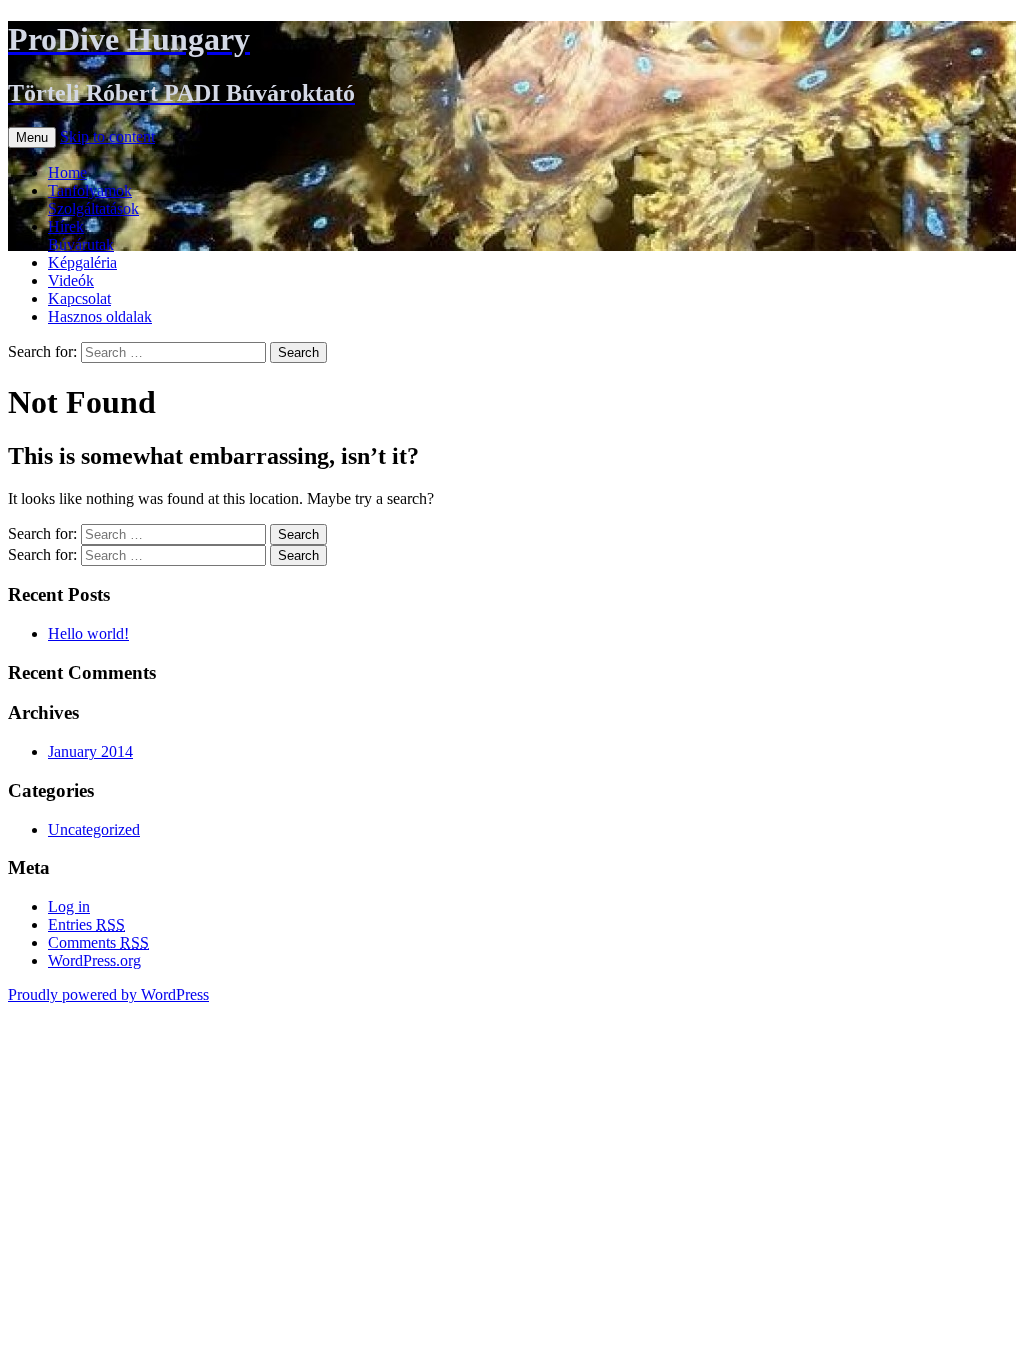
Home (67, 172)
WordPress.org (94, 960)
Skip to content (107, 136)
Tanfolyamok (90, 190)
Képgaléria (82, 262)
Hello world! (88, 633)
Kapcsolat (79, 298)
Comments (98, 942)
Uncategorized (94, 829)
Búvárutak (81, 244)
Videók (71, 280)
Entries (86, 924)
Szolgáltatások (93, 208)
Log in (69, 906)
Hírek (66, 226)
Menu (32, 137)
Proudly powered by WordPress (108, 994)
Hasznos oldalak (100, 316)
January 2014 (90, 751)
